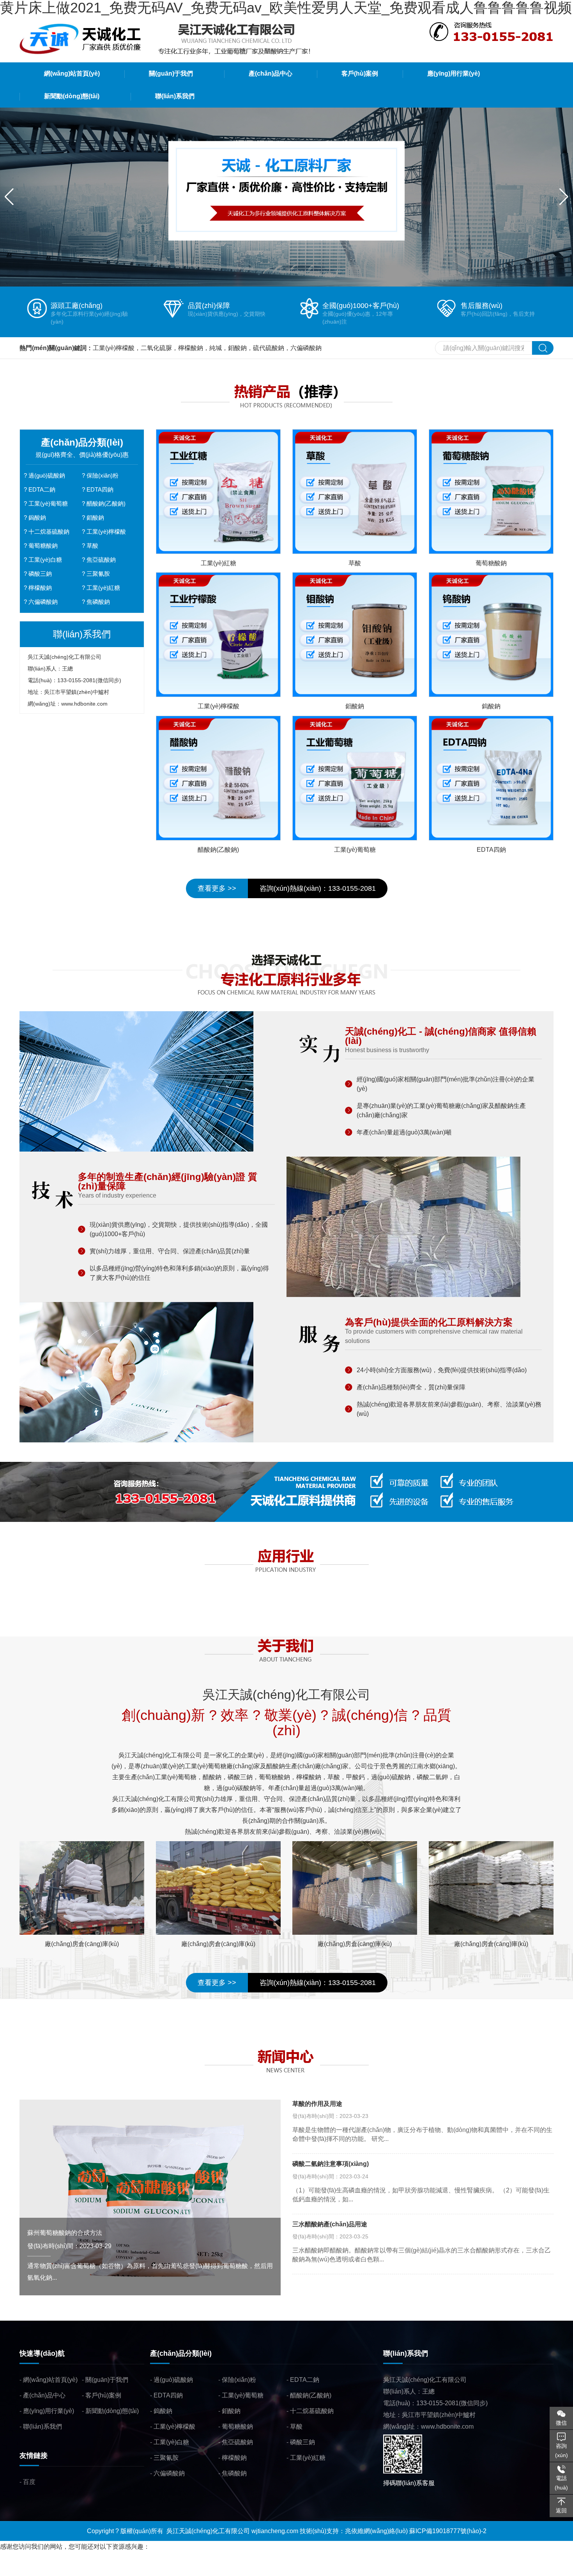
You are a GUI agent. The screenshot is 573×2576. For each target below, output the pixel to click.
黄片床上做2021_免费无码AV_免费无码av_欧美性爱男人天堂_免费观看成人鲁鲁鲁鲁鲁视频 (127, 2558)
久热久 (99, 2570)
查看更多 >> (217, 888)
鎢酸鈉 (37, 517)
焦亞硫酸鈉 (101, 560)
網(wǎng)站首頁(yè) (50, 2380)
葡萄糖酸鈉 (43, 546)
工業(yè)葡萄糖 (48, 503)
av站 (116, 2570)
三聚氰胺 (98, 574)
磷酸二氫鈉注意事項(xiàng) (331, 2164)
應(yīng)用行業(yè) (49, 2411)
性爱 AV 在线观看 (24, 2570)
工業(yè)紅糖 (103, 588)
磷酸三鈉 (40, 574)
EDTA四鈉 (100, 489)
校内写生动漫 (69, 2570)
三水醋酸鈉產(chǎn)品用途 (330, 2224)
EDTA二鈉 (42, 489)
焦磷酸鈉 (98, 602)
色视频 (133, 2570)
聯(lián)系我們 (42, 2426)
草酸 (92, 546)
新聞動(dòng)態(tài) (112, 2411)
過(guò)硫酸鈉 (47, 475)
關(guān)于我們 (107, 2380)
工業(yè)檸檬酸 (106, 532)
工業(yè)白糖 (45, 560)
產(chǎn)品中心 (44, 2395)
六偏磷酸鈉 (43, 602)
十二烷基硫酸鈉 (49, 532)
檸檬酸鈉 (40, 588)
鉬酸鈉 (95, 517)
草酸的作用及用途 (317, 2104)
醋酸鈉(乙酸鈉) (106, 503)
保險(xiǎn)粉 (103, 475)
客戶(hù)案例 (103, 2395)
